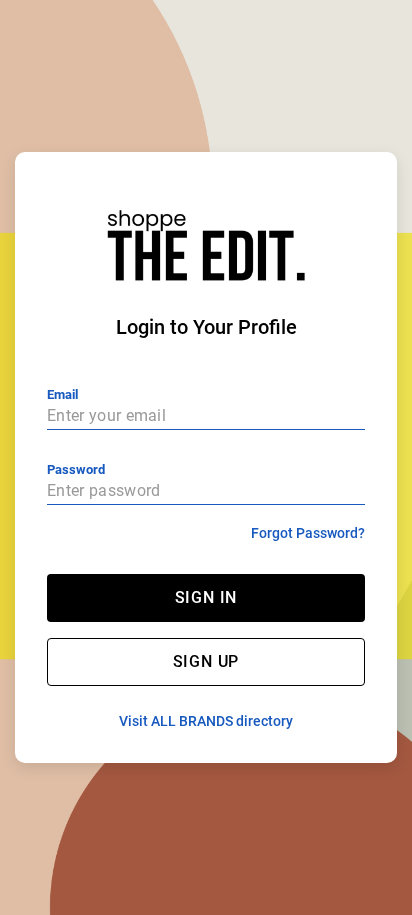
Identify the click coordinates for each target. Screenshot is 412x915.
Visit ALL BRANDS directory (206, 721)
